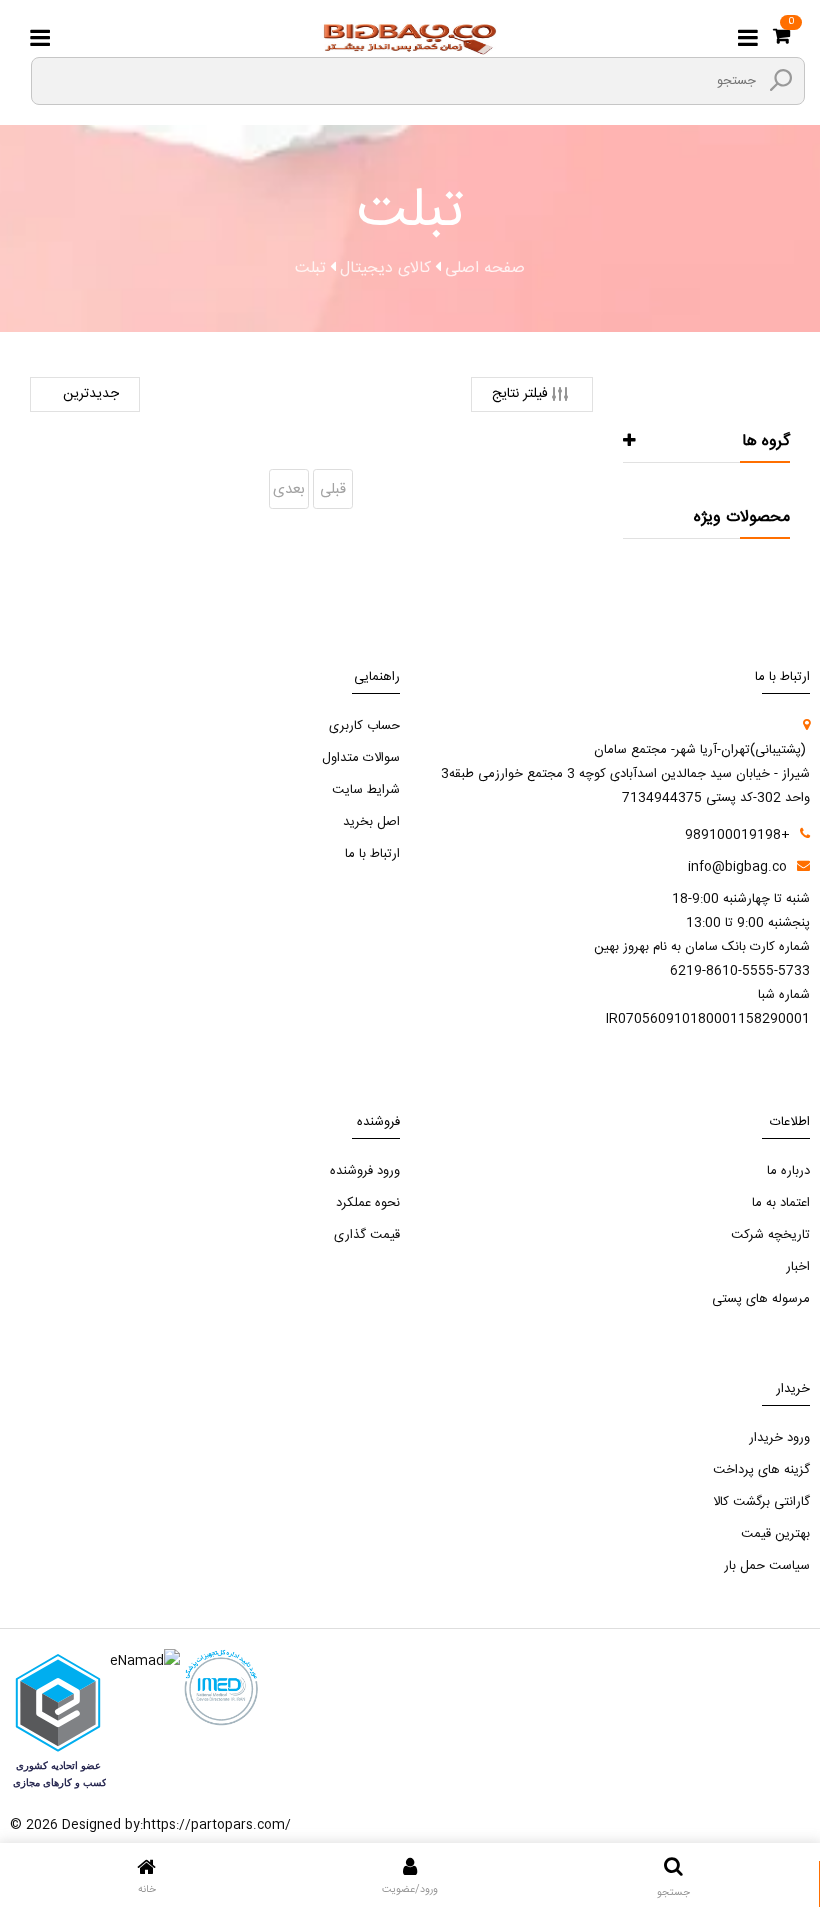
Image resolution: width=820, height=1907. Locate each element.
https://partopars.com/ (217, 1825)
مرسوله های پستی (761, 1299)
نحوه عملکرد (368, 1203)
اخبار (798, 1267)
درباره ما (788, 1171)
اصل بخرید (371, 822)
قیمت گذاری (367, 1235)
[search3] (781, 80)
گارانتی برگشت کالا (761, 1502)
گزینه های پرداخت (761, 1470)
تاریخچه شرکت (770, 1235)
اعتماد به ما (781, 1203)
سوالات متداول (361, 758)
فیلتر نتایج (520, 394)
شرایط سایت (366, 790)
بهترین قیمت (775, 1534)
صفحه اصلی (485, 269)
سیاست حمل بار (767, 1566)
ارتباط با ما (372, 854)
